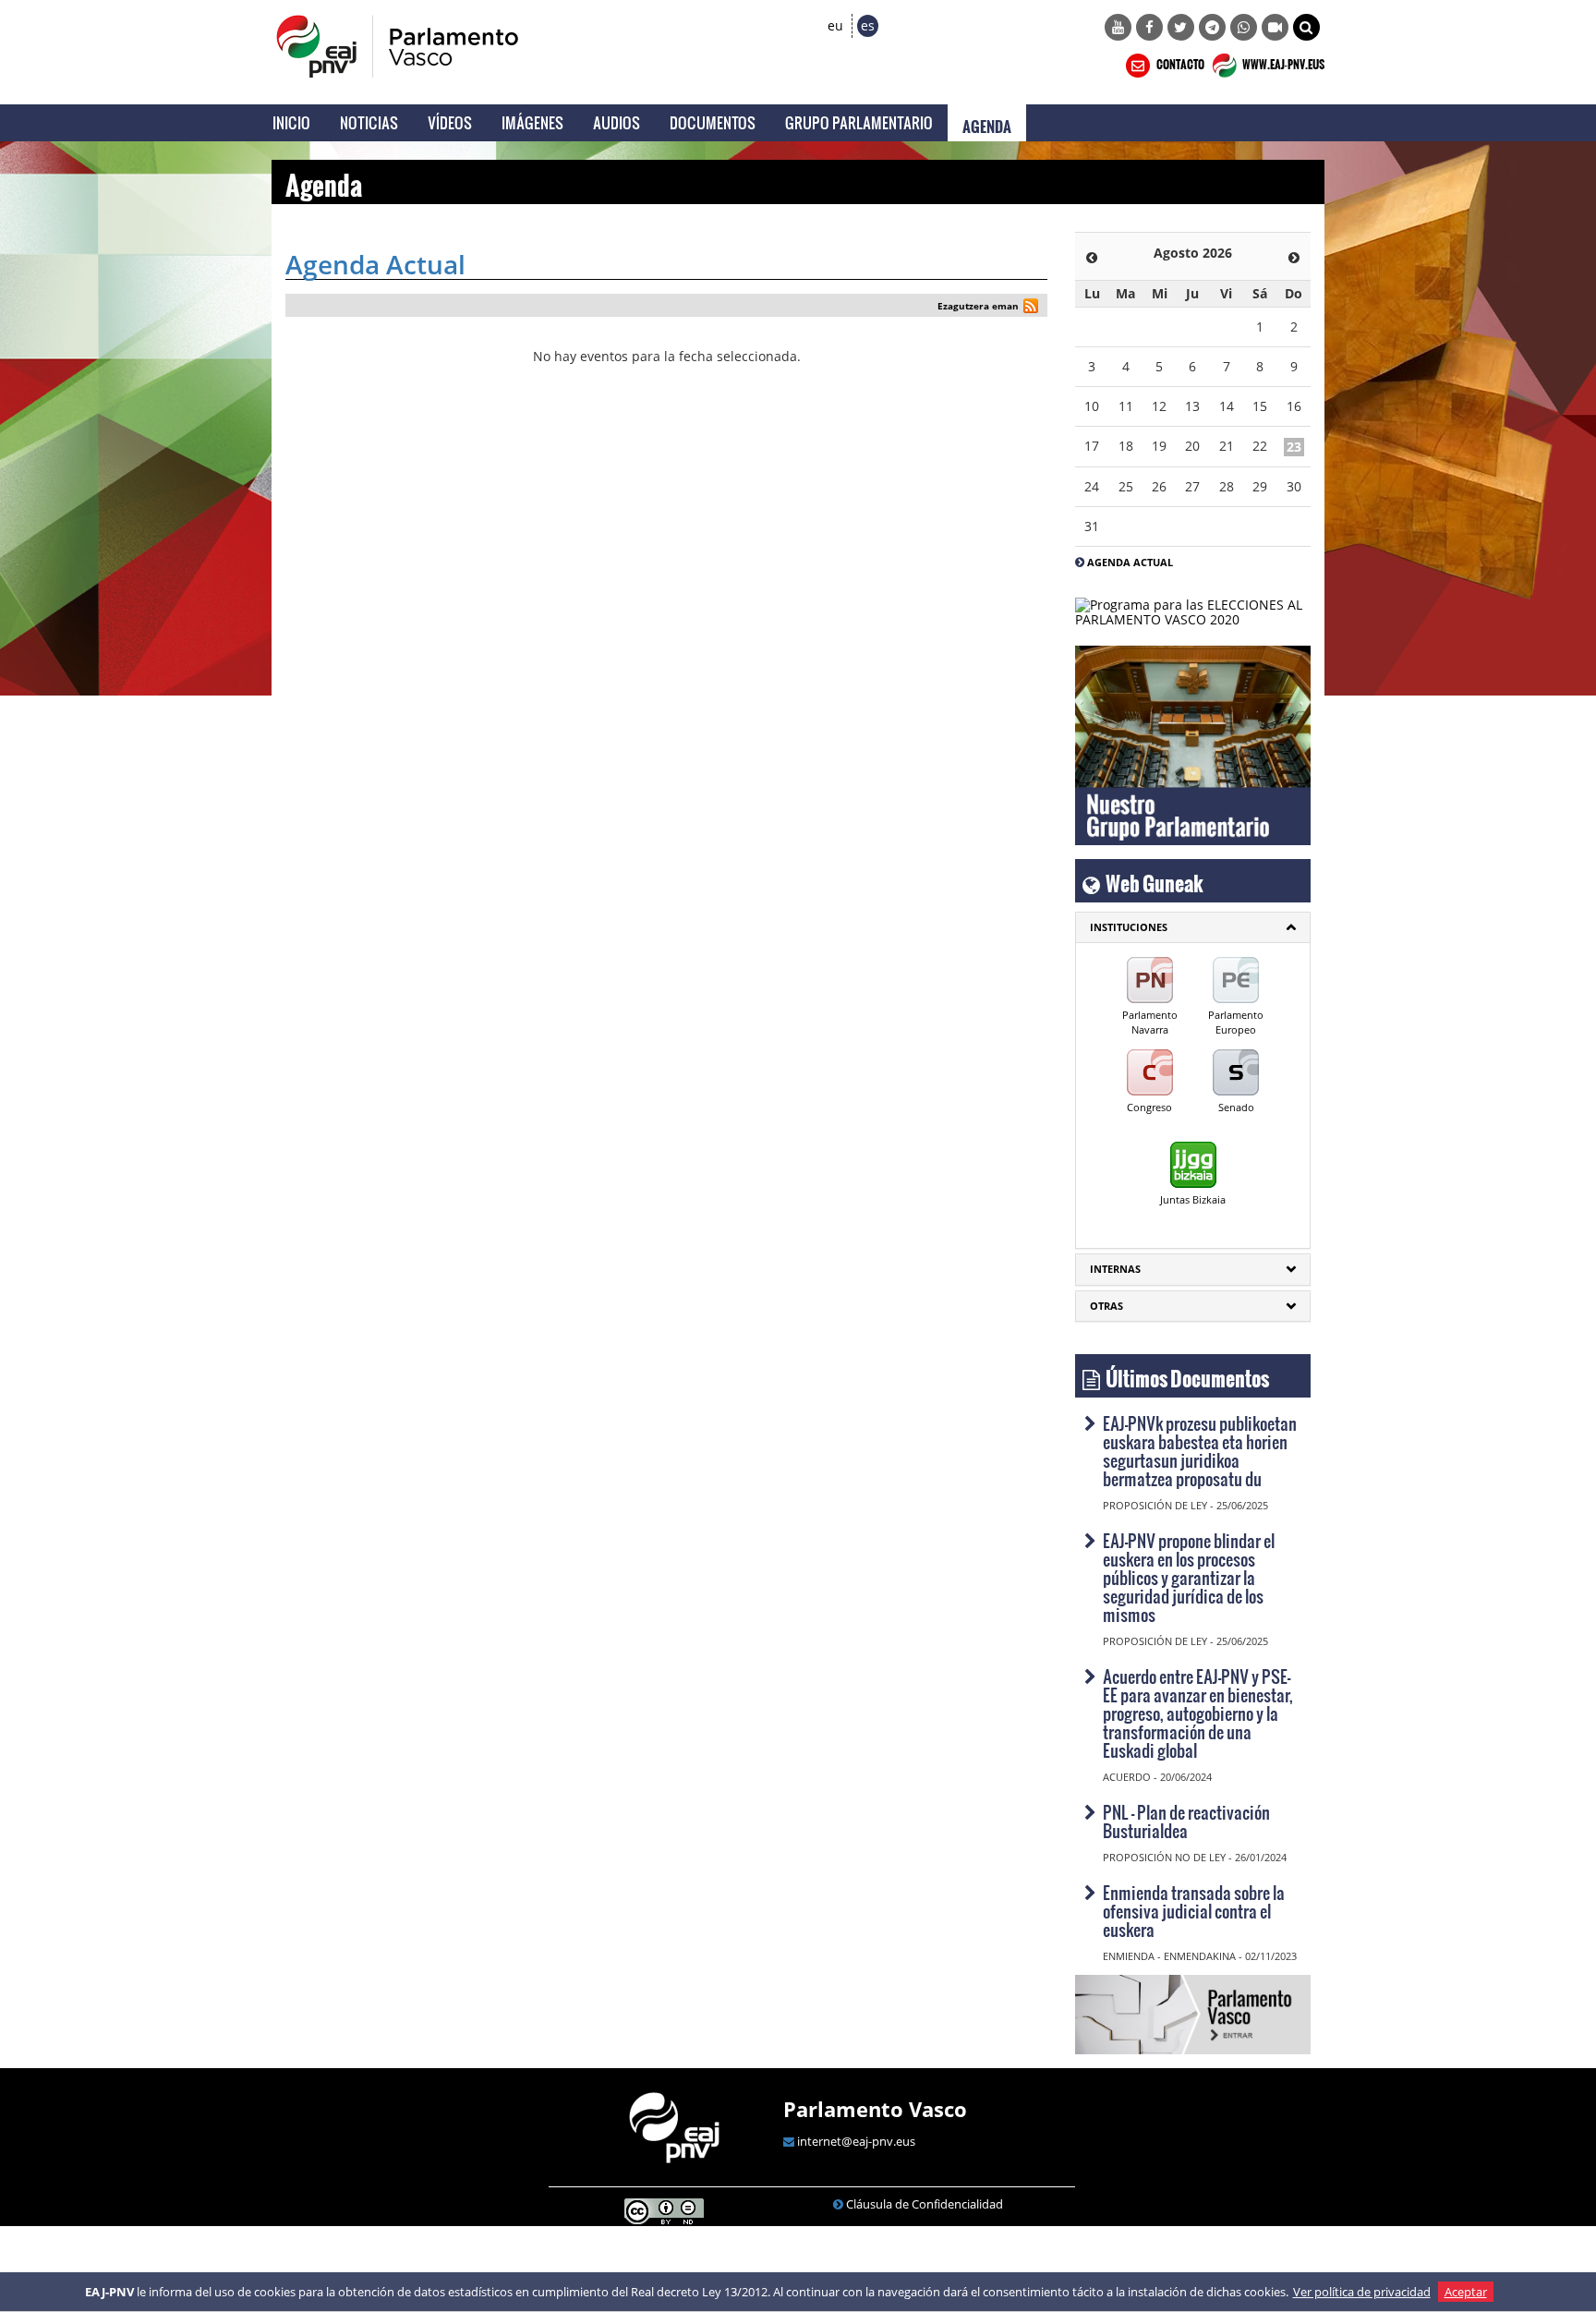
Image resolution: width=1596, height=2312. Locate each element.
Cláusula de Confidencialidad (925, 2204)
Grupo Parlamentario (859, 122)
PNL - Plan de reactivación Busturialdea (1186, 1821)
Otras (1106, 1306)
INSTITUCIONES (1129, 927)
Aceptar (1466, 2292)
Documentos (713, 122)
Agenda (987, 123)
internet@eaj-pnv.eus (856, 2141)
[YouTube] (1118, 27)
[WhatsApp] (1244, 27)
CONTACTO (1179, 62)
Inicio (291, 122)
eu (835, 25)
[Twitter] (1181, 27)
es (868, 25)
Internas (1115, 1269)
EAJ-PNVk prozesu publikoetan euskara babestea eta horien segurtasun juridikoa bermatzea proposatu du (1200, 1451)
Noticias (369, 122)
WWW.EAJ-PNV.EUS (1282, 62)
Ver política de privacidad (1362, 2292)
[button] (1306, 27)
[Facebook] (1149, 27)
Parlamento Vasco (875, 2109)
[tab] (1193, 927)
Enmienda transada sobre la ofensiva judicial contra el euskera (1194, 1911)
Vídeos (450, 122)
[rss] (1031, 308)
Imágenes (532, 122)
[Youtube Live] (1275, 27)
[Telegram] (1212, 27)
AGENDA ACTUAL (1130, 562)
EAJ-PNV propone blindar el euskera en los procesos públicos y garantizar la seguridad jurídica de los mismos (1189, 1577)
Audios (617, 122)
